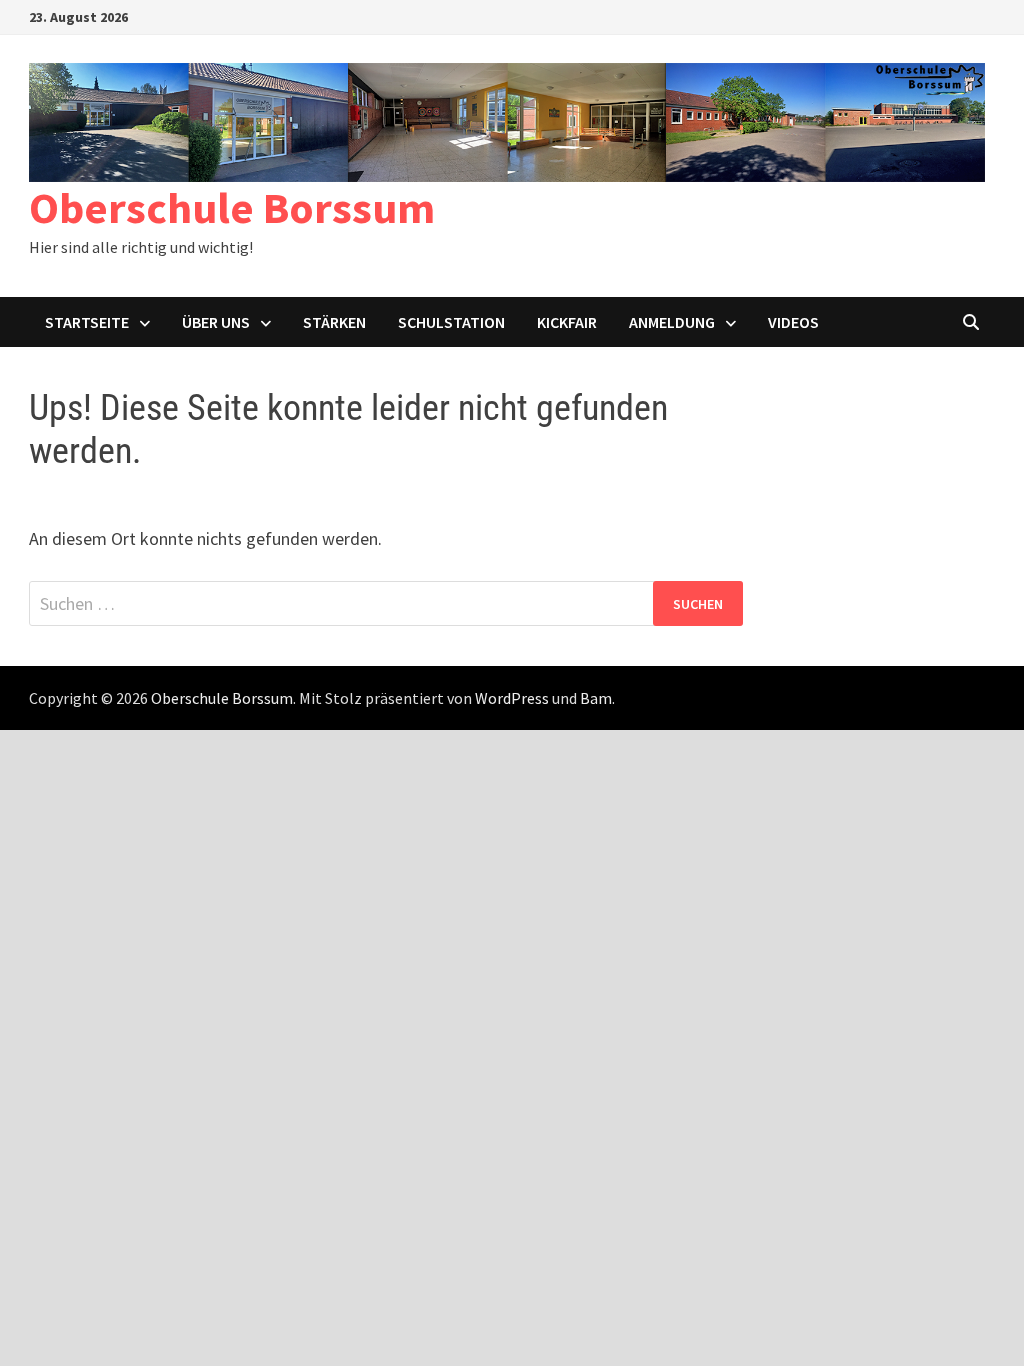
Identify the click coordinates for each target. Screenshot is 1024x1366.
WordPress (512, 698)
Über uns (216, 322)
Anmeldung (672, 322)
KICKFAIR (567, 322)
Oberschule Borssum (232, 207)
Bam (596, 698)
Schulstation (451, 322)
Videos (793, 322)
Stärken (334, 322)
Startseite (87, 322)
